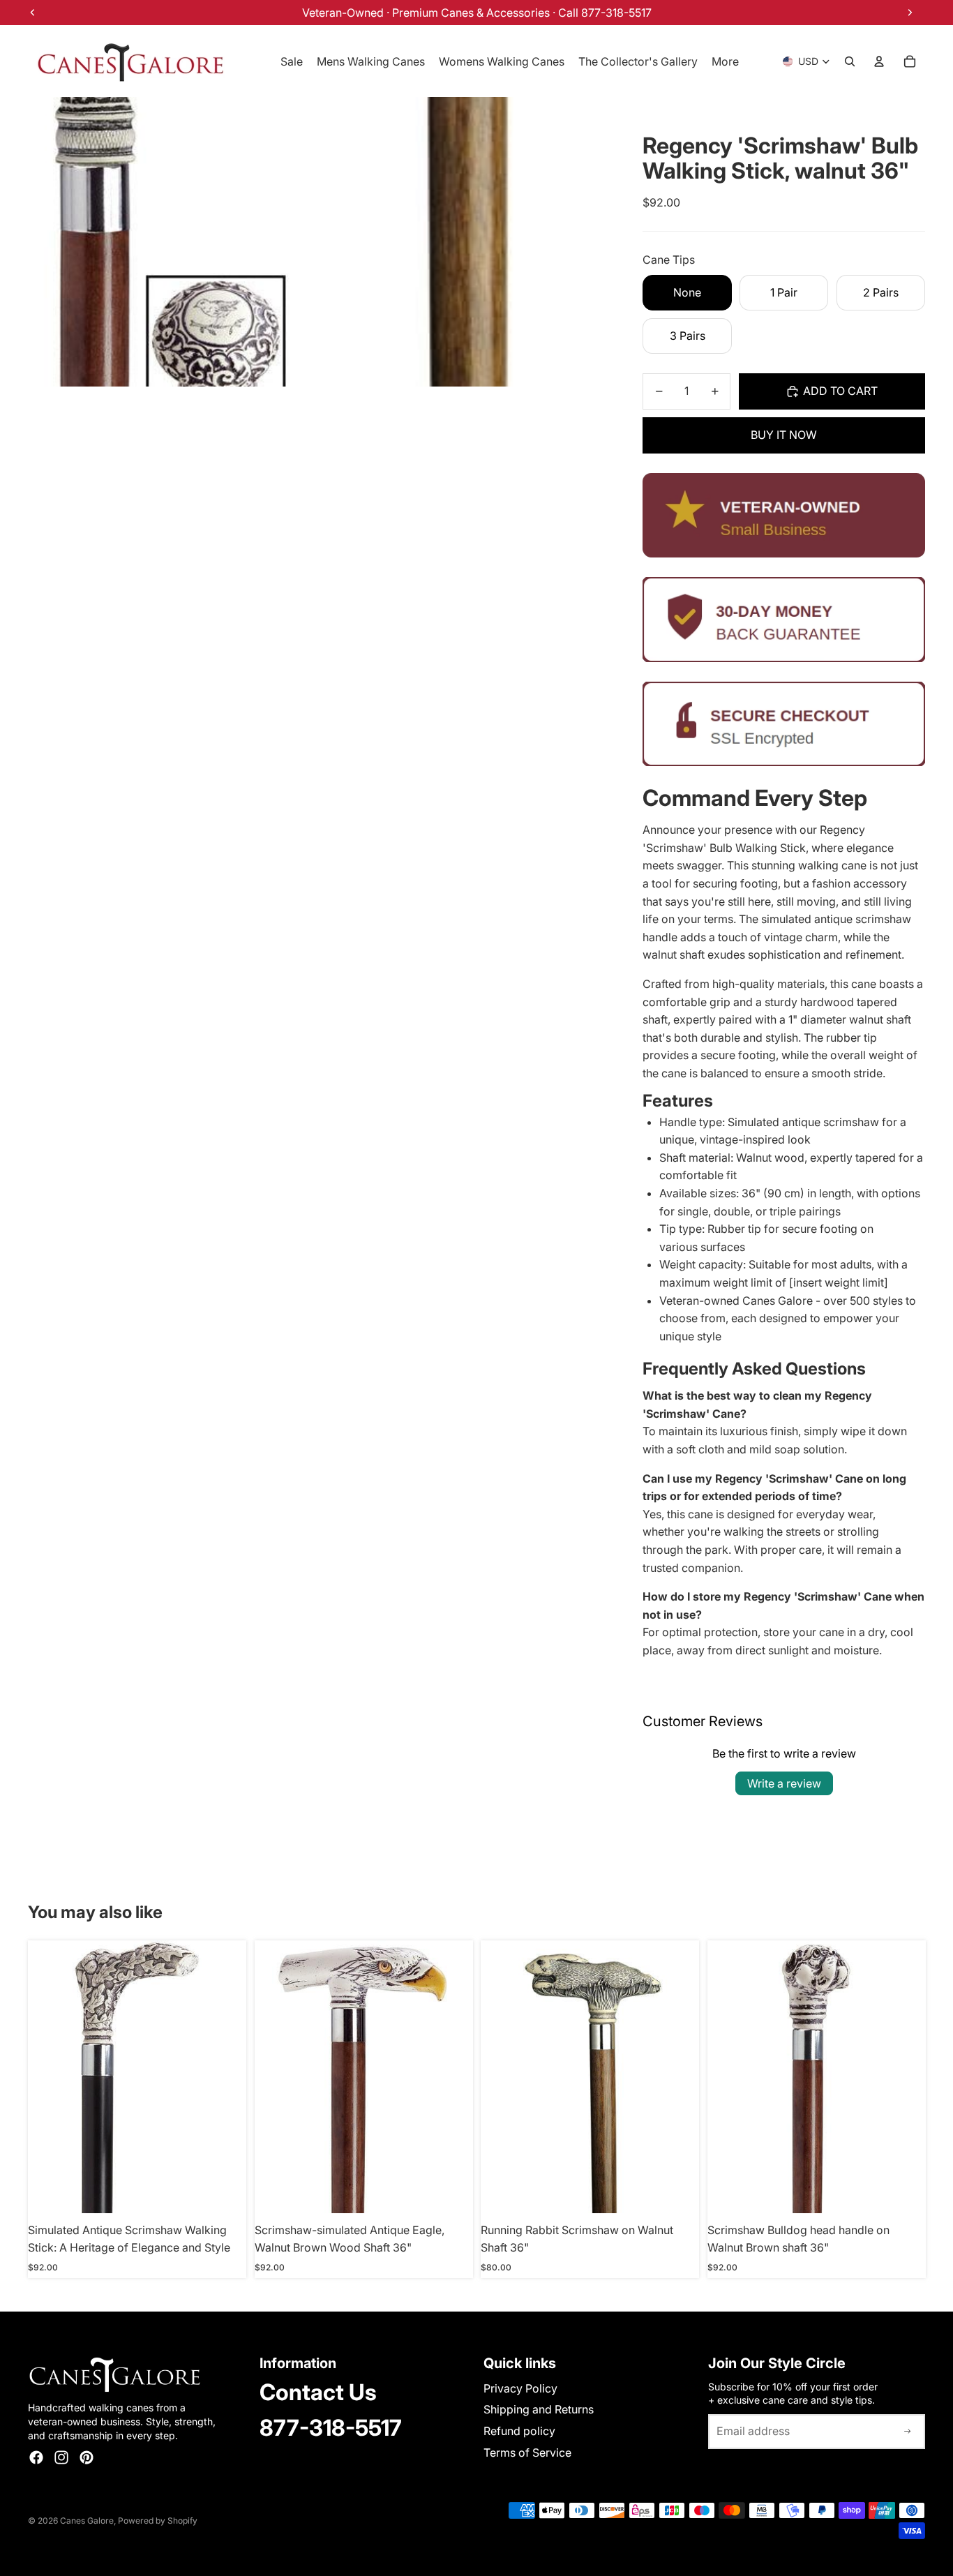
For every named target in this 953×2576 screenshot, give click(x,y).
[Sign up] (908, 2432)
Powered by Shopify (158, 2521)
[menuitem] (725, 61)
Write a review (784, 1783)
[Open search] (850, 61)
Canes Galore (87, 2521)
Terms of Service (527, 2453)
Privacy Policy (520, 2388)
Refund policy (519, 2431)
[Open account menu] (879, 61)
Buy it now (784, 435)
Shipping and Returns (539, 2409)
